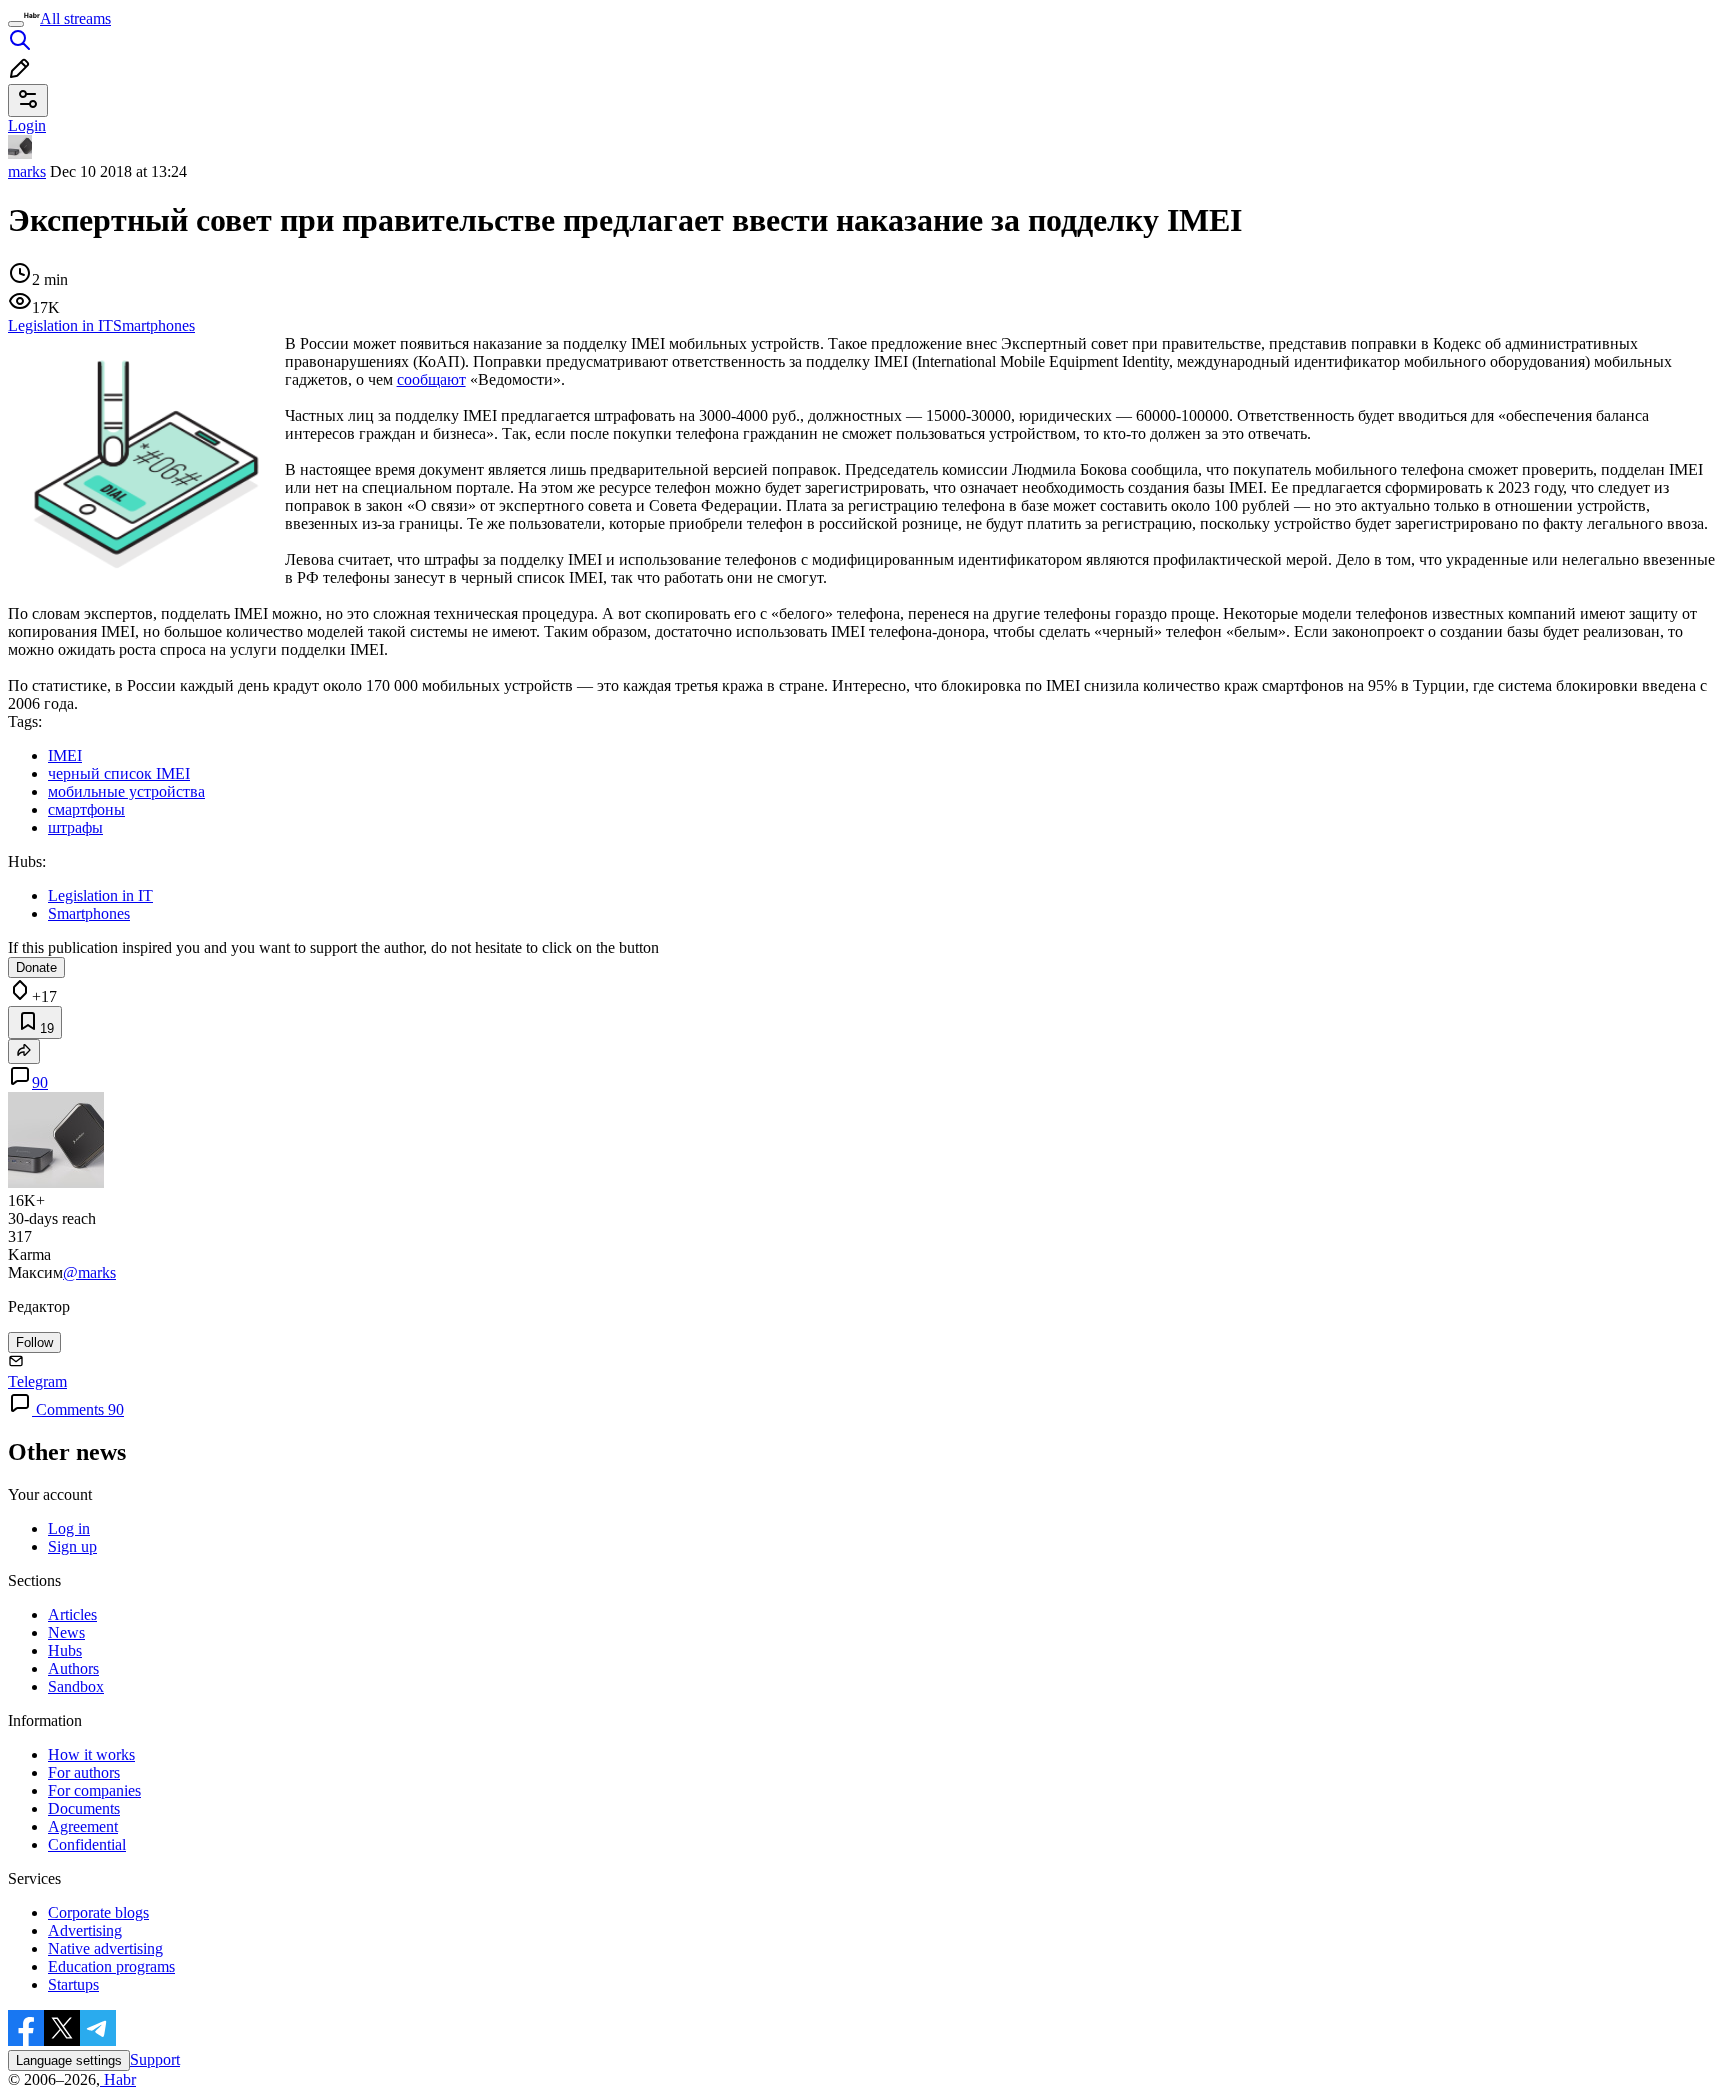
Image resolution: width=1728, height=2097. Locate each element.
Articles (72, 1614)
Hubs (65, 1650)
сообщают (431, 379)
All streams (75, 18)
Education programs (111, 1966)
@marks (89, 1272)
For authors (84, 1772)
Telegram (37, 1381)
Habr (118, 2079)
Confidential (87, 1844)
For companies (94, 1790)
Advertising (85, 1930)
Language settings (69, 2060)
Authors (73, 1668)
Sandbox (76, 1686)
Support (155, 2059)
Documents (84, 1808)
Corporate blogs (98, 1912)
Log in (69, 1528)
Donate (36, 967)
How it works (91, 1754)
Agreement (83, 1826)
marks (27, 171)
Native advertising (105, 1948)
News (66, 1632)
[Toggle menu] (16, 24)
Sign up (72, 1546)
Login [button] (27, 125)
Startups (73, 1984)
